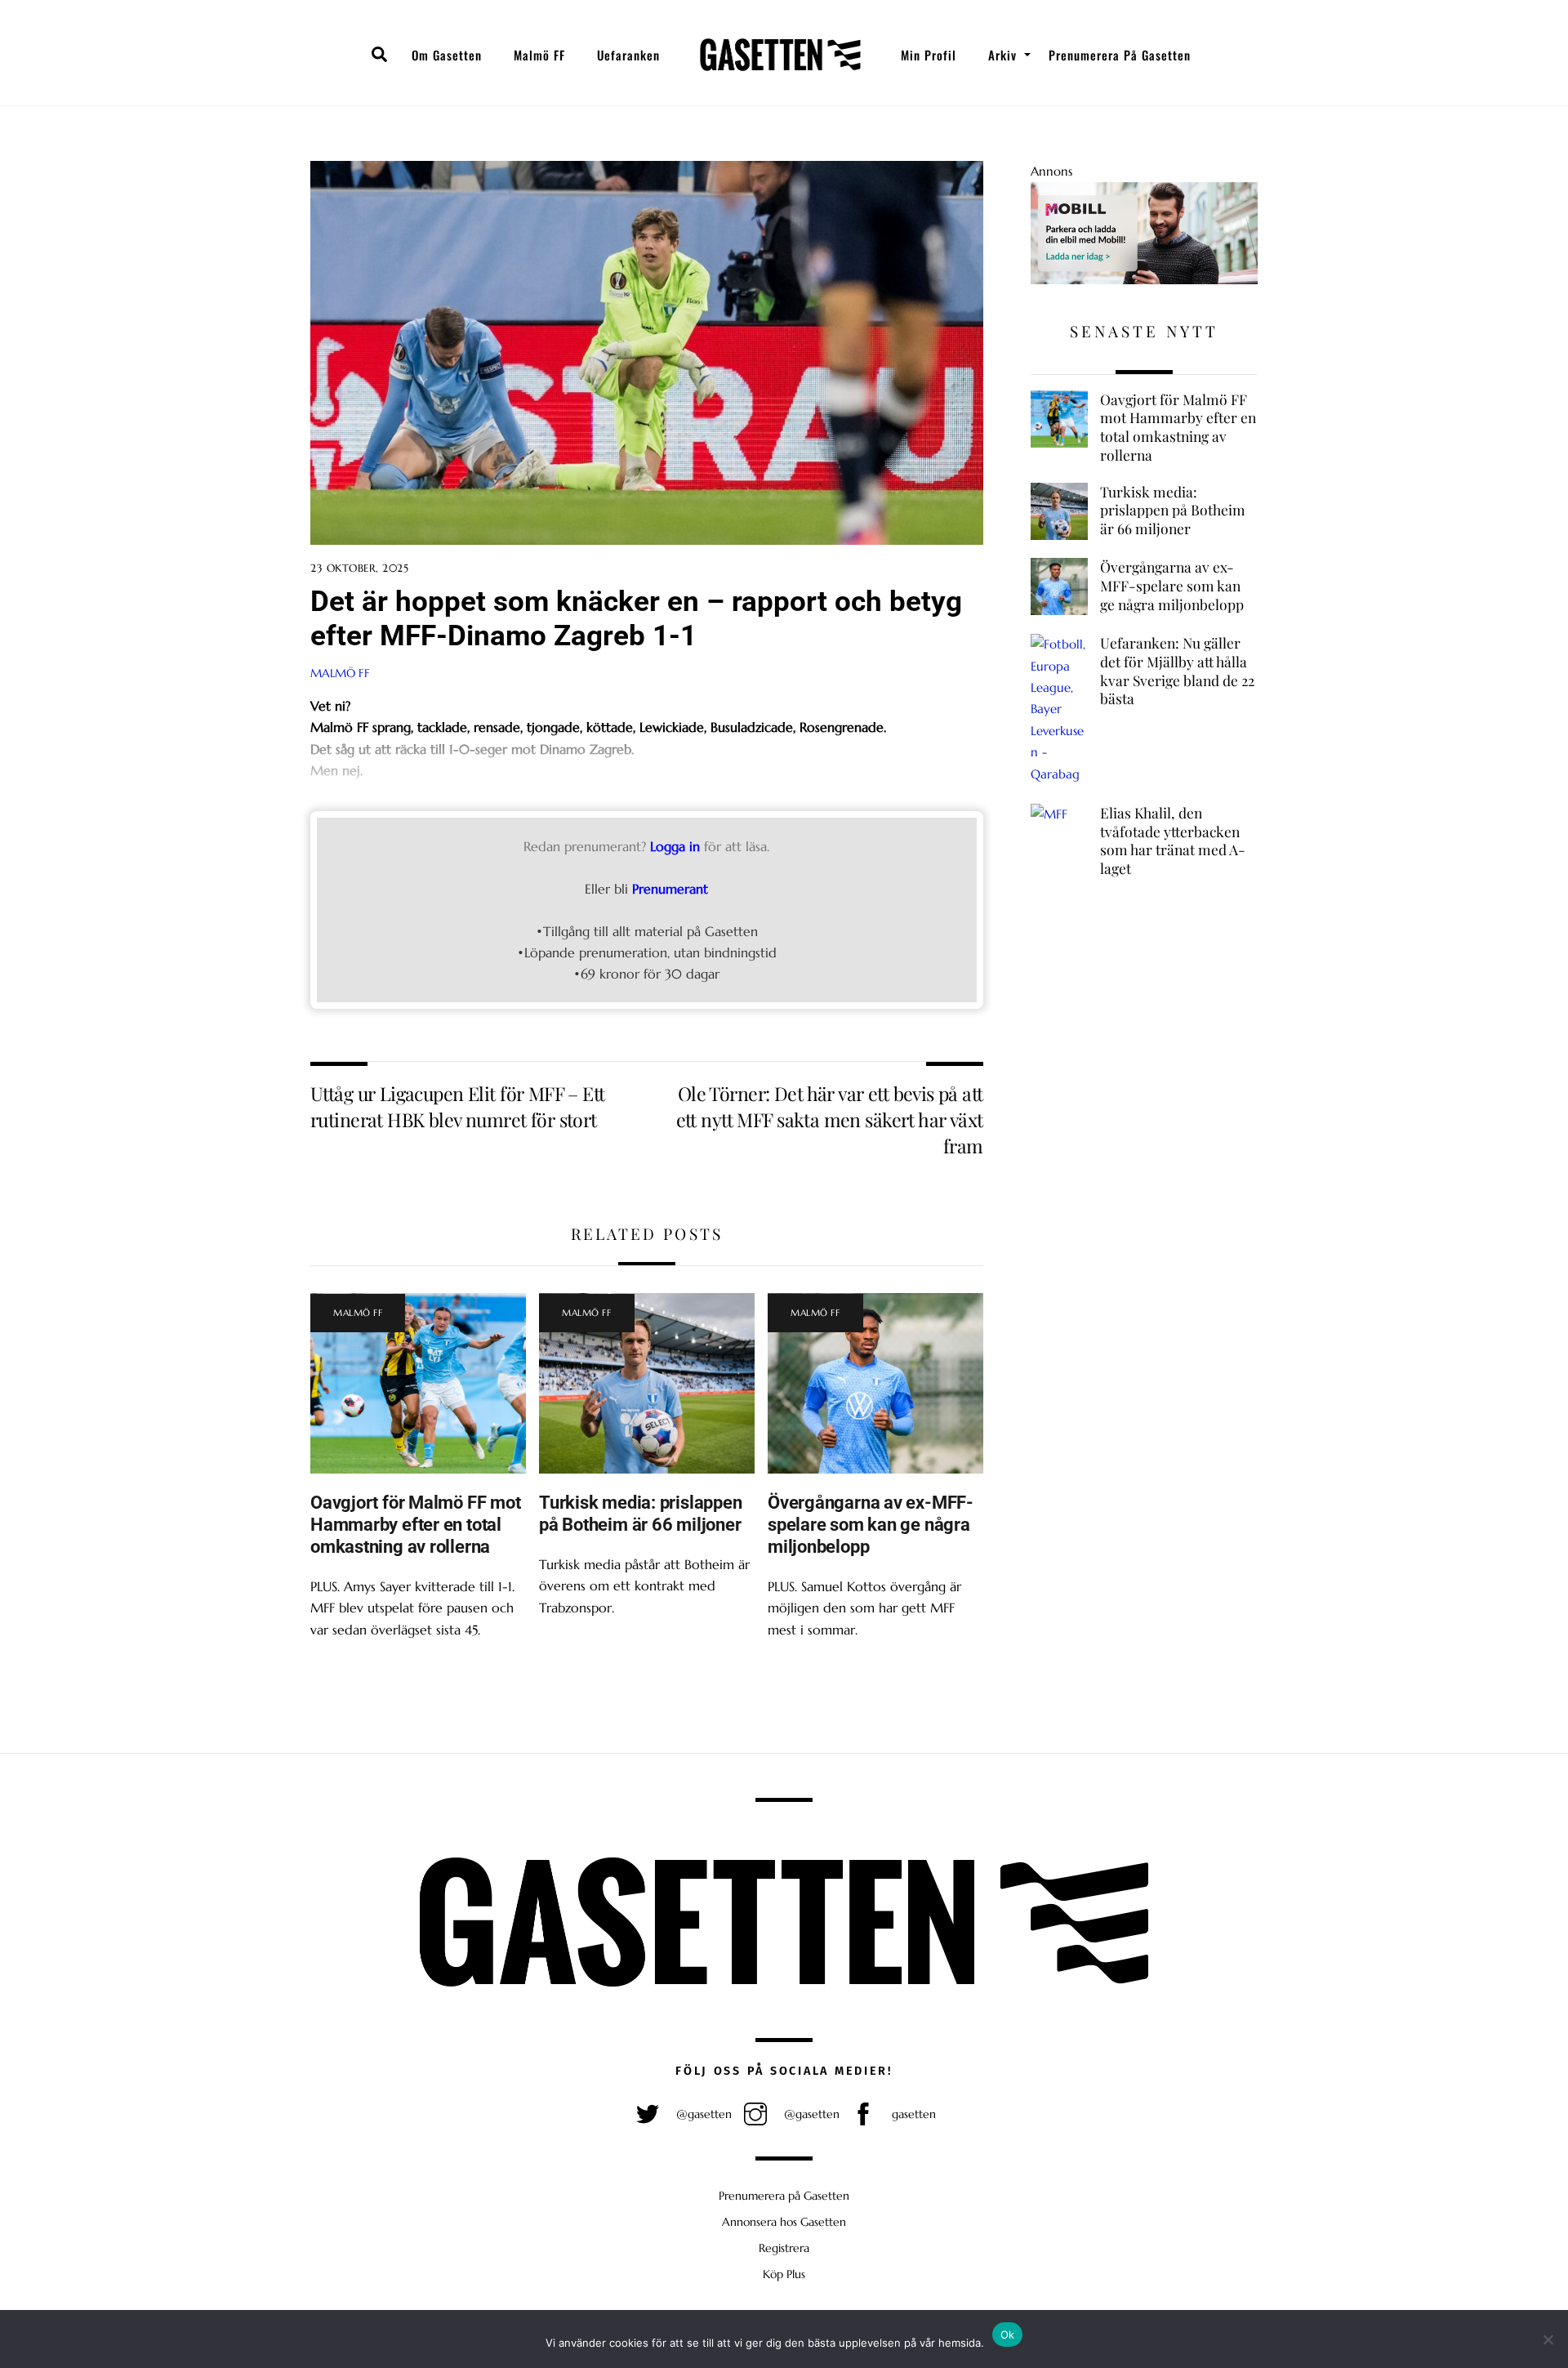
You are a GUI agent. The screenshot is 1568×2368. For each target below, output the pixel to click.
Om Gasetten (447, 55)
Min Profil (929, 55)
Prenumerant (670, 889)
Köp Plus (784, 2274)
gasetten (912, 2114)
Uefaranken (628, 55)
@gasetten (702, 2114)
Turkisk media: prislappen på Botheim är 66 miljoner (640, 1513)
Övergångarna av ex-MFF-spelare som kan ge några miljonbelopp (871, 1524)
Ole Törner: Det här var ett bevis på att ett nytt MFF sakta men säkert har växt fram (830, 1120)
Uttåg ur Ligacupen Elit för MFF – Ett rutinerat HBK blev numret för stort (458, 1106)
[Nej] (1548, 2339)
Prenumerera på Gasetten (1120, 55)
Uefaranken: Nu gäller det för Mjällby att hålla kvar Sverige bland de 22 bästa (1177, 671)
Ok (1008, 2335)
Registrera (784, 2248)
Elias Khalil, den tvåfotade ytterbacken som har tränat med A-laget (1173, 841)
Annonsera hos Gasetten (784, 2222)
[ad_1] (1144, 280)
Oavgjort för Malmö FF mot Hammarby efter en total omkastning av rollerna (415, 1524)
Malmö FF (539, 55)
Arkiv (1002, 55)
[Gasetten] (780, 55)
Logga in (675, 846)
